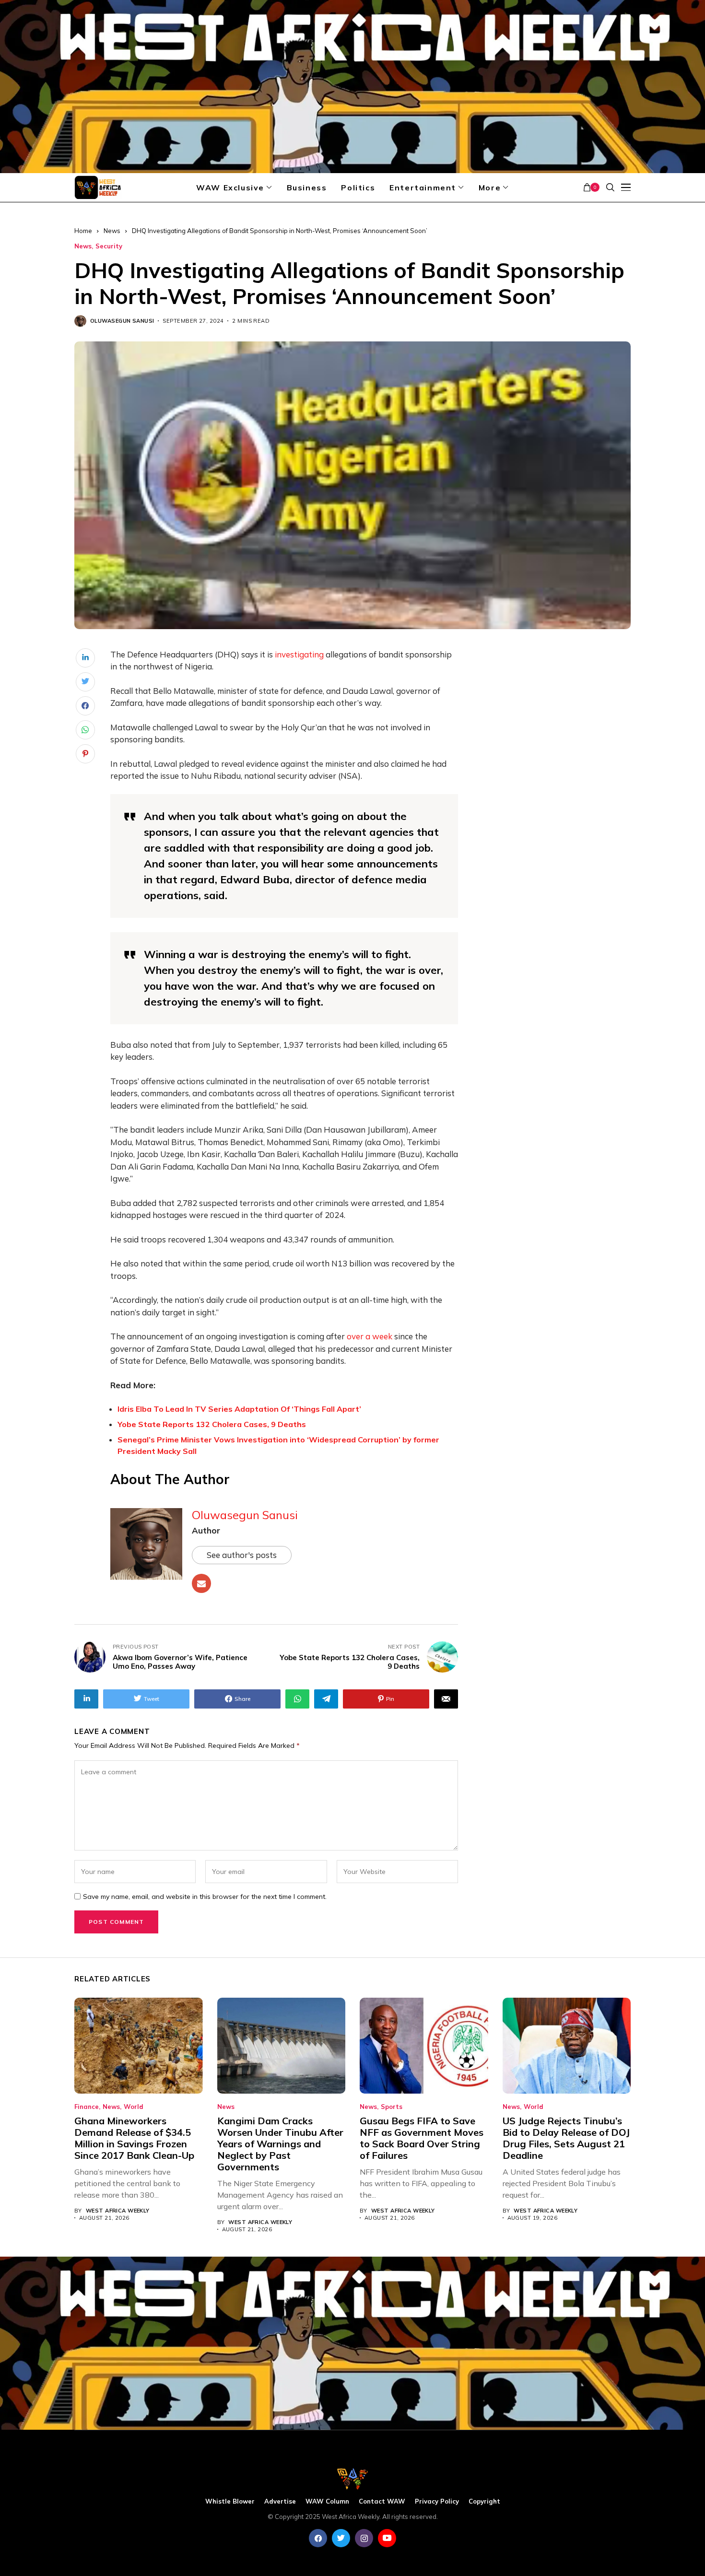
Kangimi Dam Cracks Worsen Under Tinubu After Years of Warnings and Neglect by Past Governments (280, 2144)
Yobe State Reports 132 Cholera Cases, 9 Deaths (212, 1424)
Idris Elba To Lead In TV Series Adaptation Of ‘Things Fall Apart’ (239, 1409)
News (112, 231)
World (134, 2107)
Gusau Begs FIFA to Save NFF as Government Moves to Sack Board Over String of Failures (422, 2138)
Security (109, 246)
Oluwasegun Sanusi (122, 321)
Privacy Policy (437, 2501)
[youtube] (387, 2538)
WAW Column (327, 2501)
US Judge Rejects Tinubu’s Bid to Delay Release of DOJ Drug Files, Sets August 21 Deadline (566, 2138)
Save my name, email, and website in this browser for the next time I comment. (205, 1897)
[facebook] (318, 2538)
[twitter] (341, 2538)
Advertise (280, 2501)
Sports (392, 2107)
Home (83, 231)
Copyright (484, 2501)
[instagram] (364, 2538)
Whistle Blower (230, 2501)
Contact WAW (382, 2501)
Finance (87, 2107)
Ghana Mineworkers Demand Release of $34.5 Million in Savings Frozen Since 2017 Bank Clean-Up (134, 2138)
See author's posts (242, 1555)
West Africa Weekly (118, 2211)
